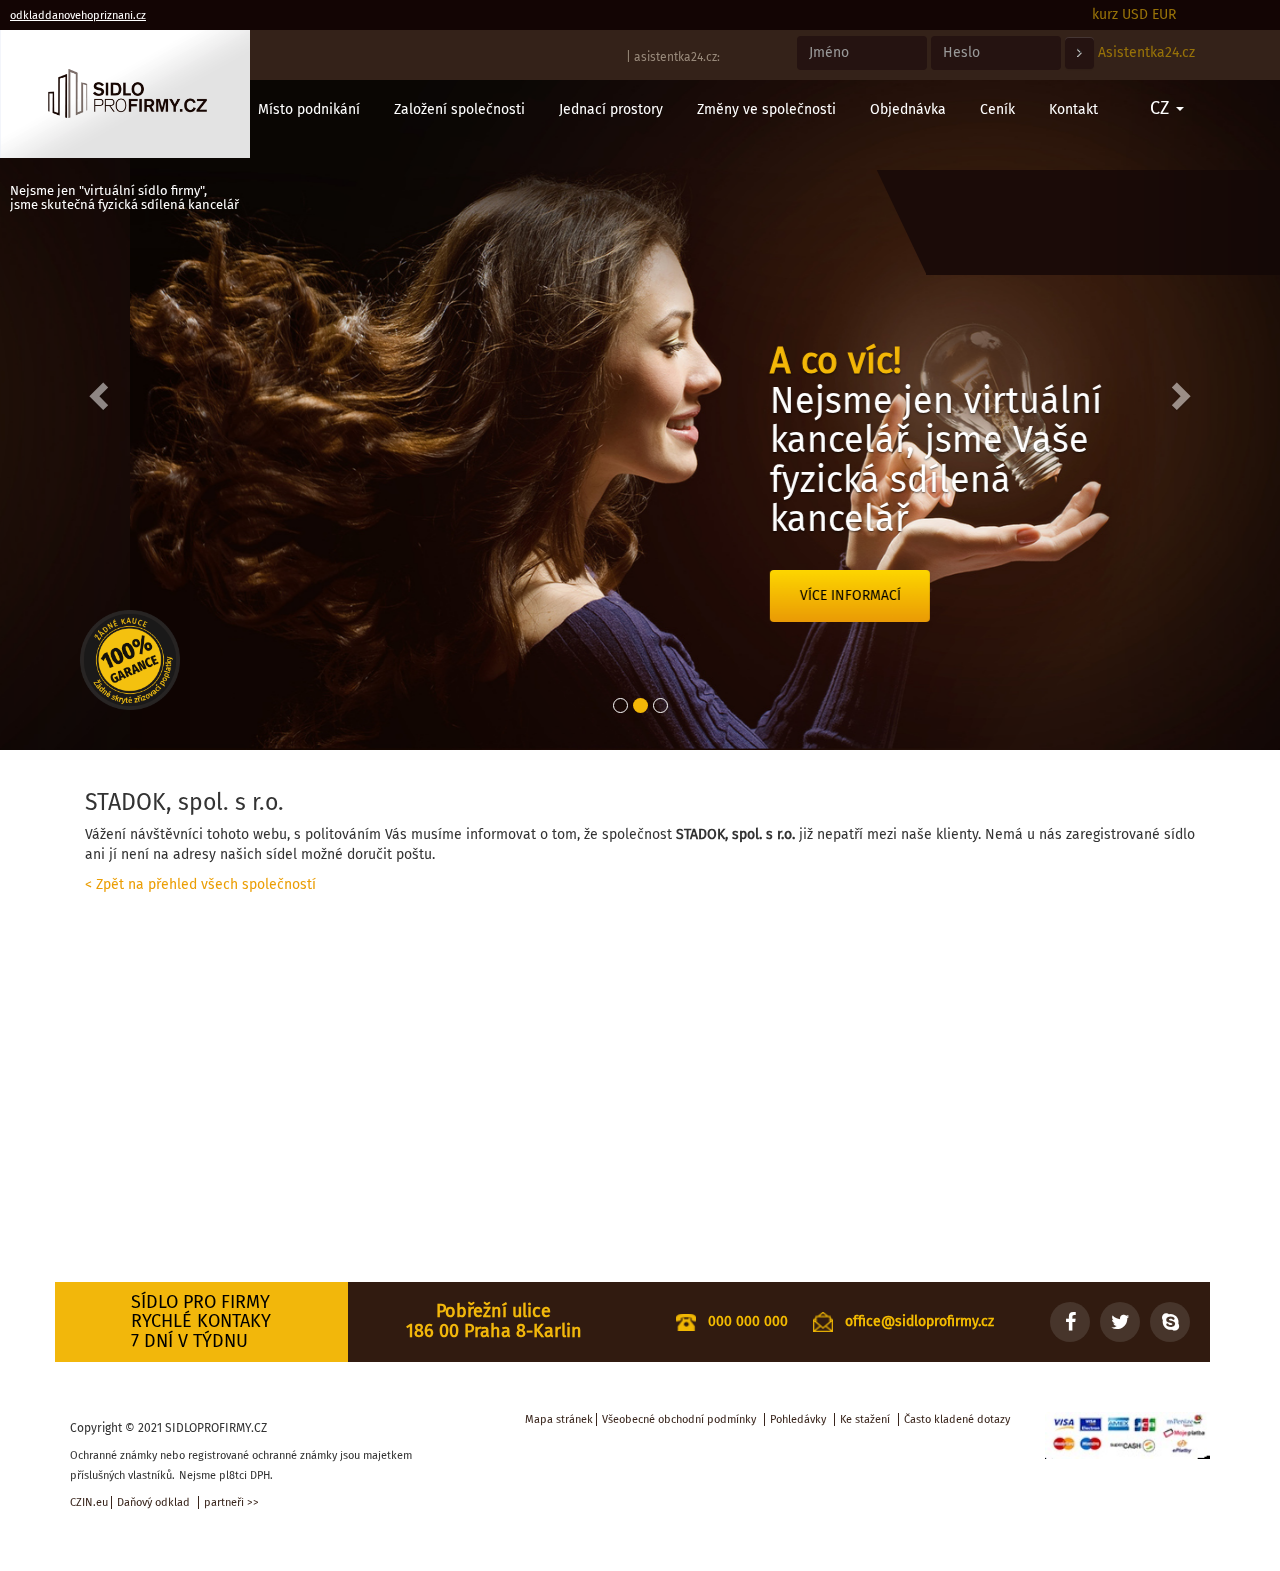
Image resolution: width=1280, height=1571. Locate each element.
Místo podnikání (309, 109)
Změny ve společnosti (766, 109)
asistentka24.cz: (677, 57)
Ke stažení (865, 1419)
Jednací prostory (611, 109)
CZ (1162, 108)
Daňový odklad (153, 1502)
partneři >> (231, 1502)
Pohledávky (798, 1419)
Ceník (997, 109)
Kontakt (1073, 109)
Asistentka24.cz (1146, 52)
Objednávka (908, 109)
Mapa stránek (559, 1419)
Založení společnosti (459, 109)
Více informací (720, 595)
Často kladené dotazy (957, 1419)
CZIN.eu (89, 1502)
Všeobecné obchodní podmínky (679, 1419)
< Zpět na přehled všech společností (200, 884)
